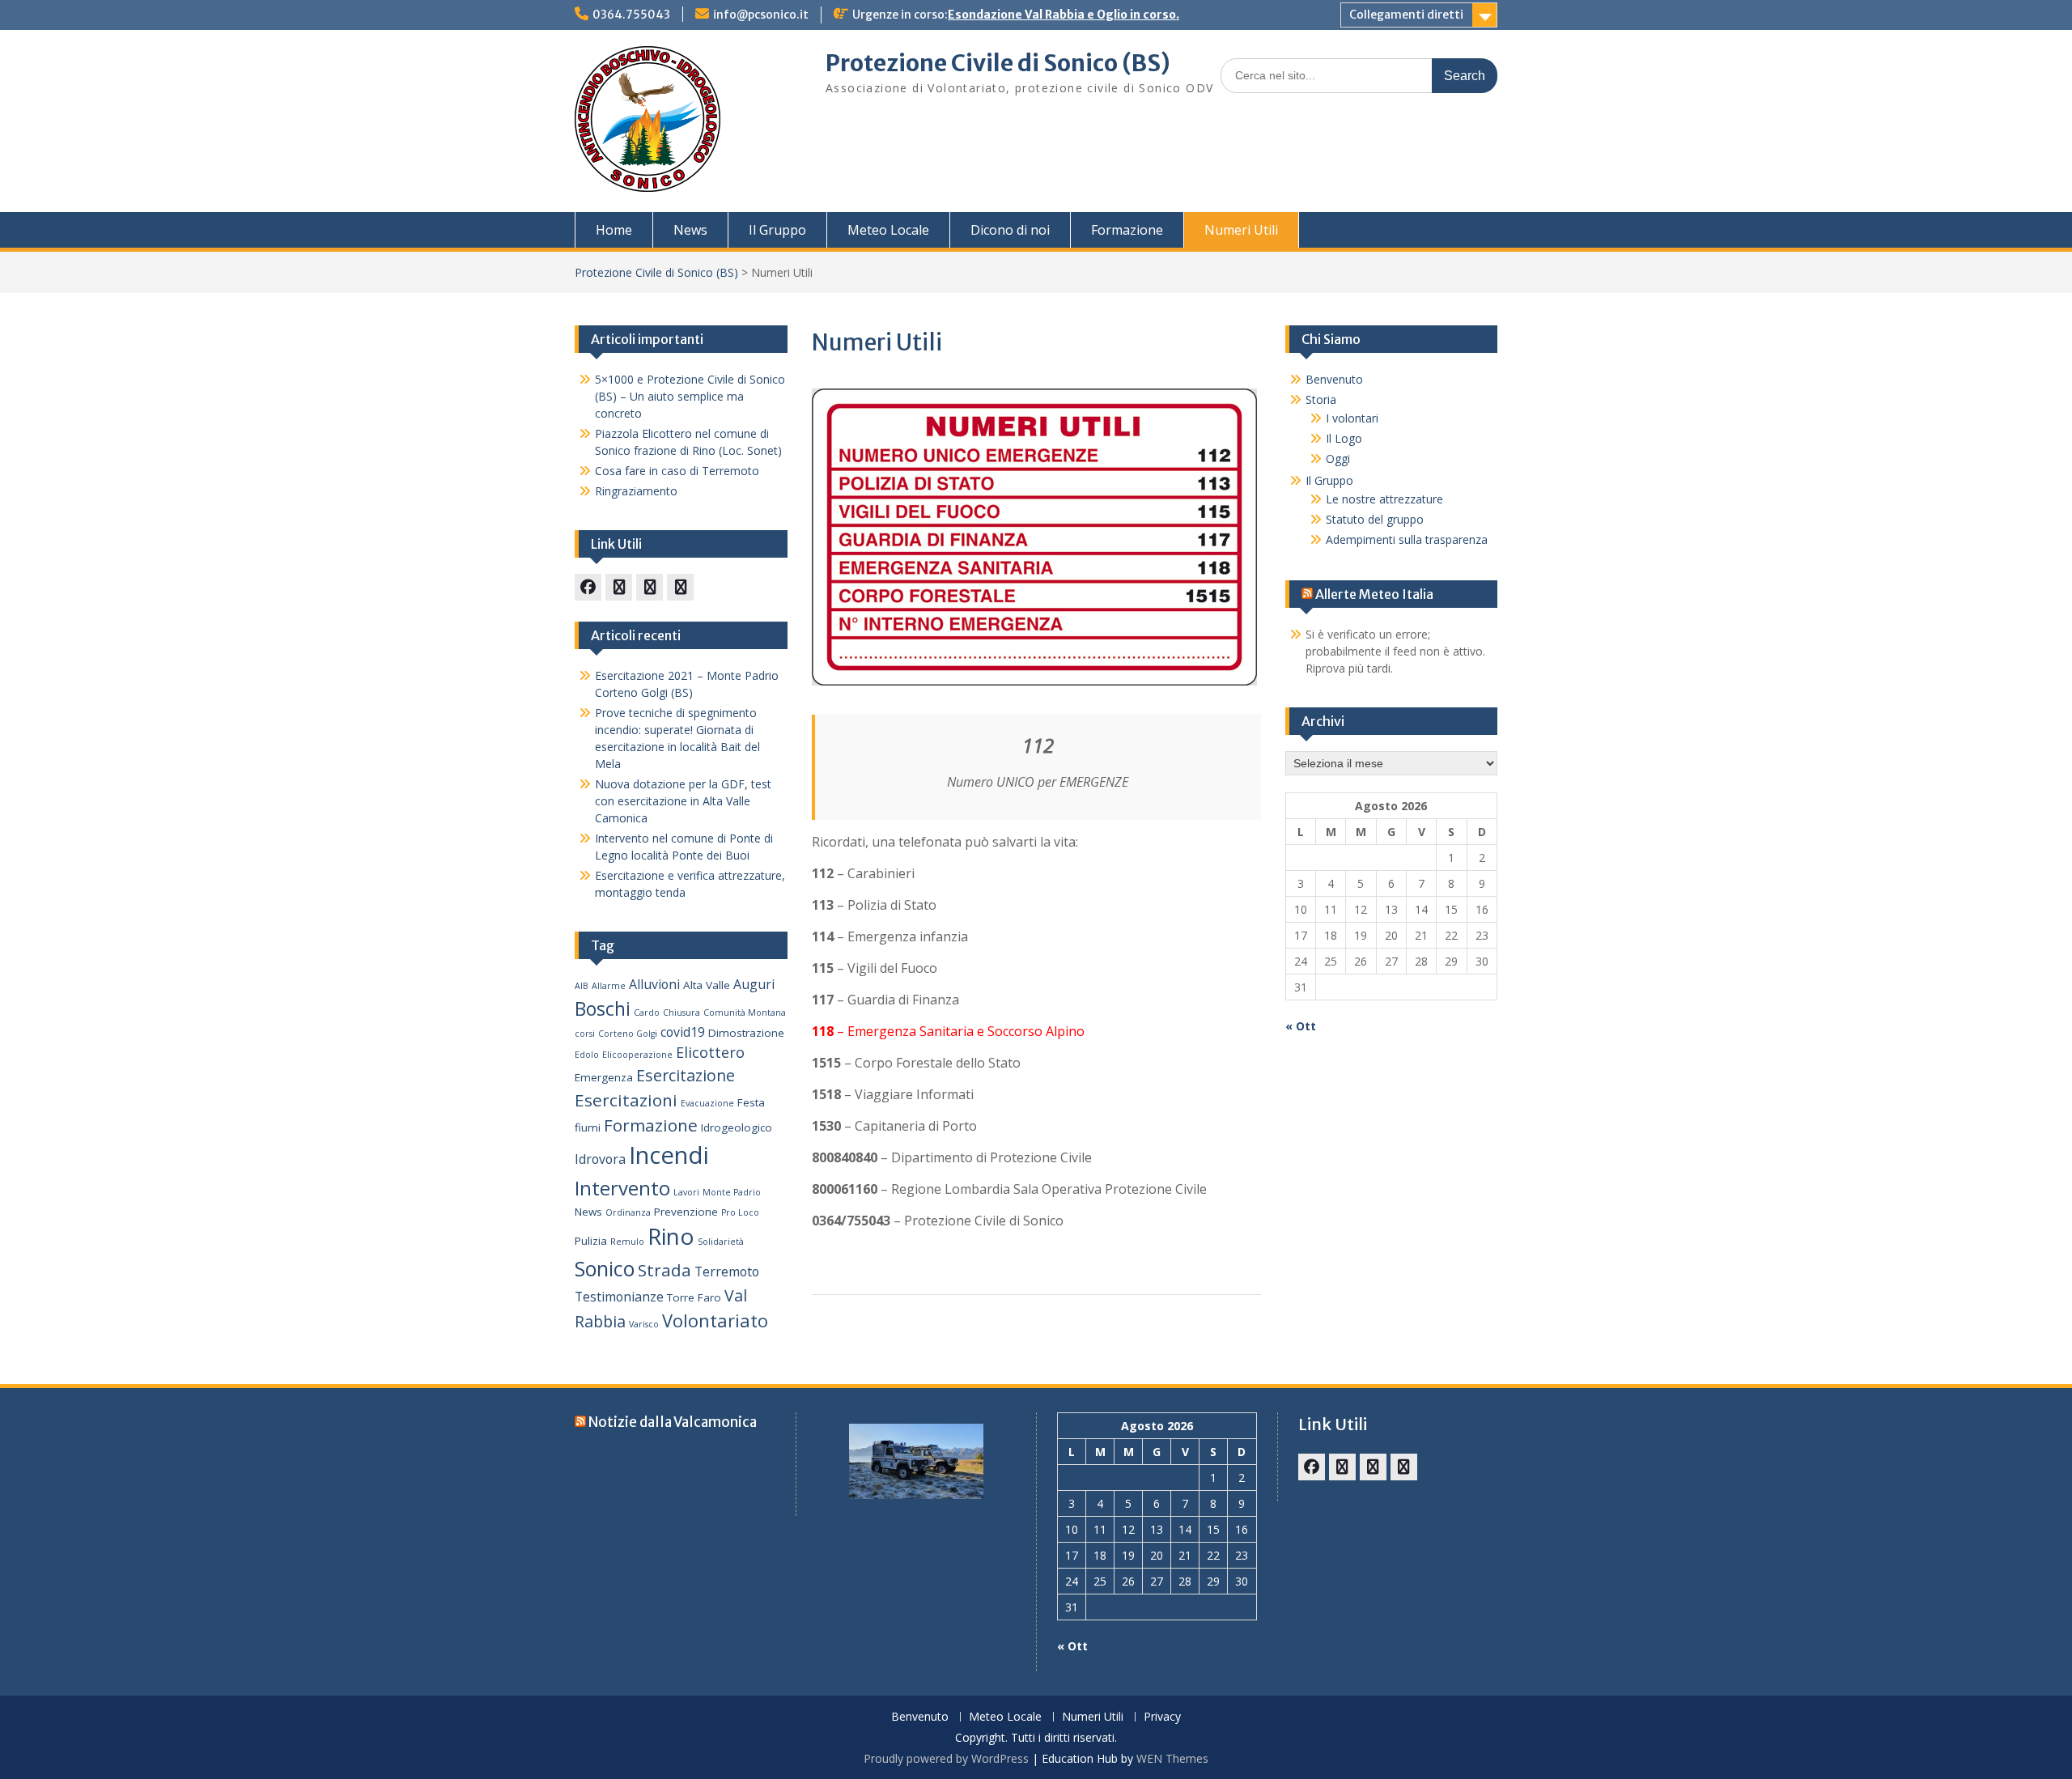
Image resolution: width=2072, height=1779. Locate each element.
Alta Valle (707, 985)
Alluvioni (654, 984)
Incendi (669, 1155)
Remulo (627, 1242)
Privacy (1162, 1717)
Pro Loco (740, 1212)
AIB (582, 986)
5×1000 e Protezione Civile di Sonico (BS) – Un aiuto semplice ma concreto (690, 396)
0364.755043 (631, 15)
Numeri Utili (1241, 230)
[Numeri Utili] (680, 587)
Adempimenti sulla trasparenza (1407, 539)
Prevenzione (686, 1212)
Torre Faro (694, 1297)
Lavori (686, 1192)
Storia (1321, 399)
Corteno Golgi (628, 1034)
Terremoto (727, 1272)
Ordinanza (628, 1212)
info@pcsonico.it (761, 15)
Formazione (1127, 230)
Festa (751, 1102)
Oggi (1338, 459)
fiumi (588, 1127)
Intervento (622, 1188)
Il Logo (1344, 438)
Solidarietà (721, 1242)
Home (614, 230)
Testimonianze (619, 1297)
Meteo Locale (888, 230)
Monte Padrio (732, 1192)
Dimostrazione (746, 1033)
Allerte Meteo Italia (1374, 594)
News (690, 230)
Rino (671, 1236)
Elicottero (710, 1052)
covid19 (683, 1032)
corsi (585, 1034)
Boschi (603, 1008)
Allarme (609, 986)
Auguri (754, 984)
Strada (664, 1270)
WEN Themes (1172, 1758)
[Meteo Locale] (650, 587)
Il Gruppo (777, 230)
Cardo (647, 1013)
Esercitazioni (626, 1100)
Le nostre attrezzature (1384, 499)
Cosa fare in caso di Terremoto (677, 471)
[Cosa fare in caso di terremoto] (619, 587)
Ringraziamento (636, 491)
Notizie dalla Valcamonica (673, 1422)
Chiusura (681, 1013)
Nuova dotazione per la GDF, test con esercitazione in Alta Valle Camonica (683, 801)
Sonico (605, 1268)
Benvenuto (1334, 379)
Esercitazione (686, 1075)
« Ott (1301, 1026)
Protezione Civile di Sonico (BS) (998, 63)
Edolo (587, 1055)
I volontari (1352, 418)
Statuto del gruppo (1375, 519)
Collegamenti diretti (1406, 15)
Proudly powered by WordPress (946, 1758)
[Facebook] (588, 587)
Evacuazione (707, 1103)
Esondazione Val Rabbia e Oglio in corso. (1064, 15)
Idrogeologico (737, 1127)
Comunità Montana (745, 1013)
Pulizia (591, 1241)
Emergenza (604, 1077)
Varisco (644, 1324)
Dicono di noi (1010, 230)
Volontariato (715, 1320)
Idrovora (600, 1159)
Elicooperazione (637, 1055)
